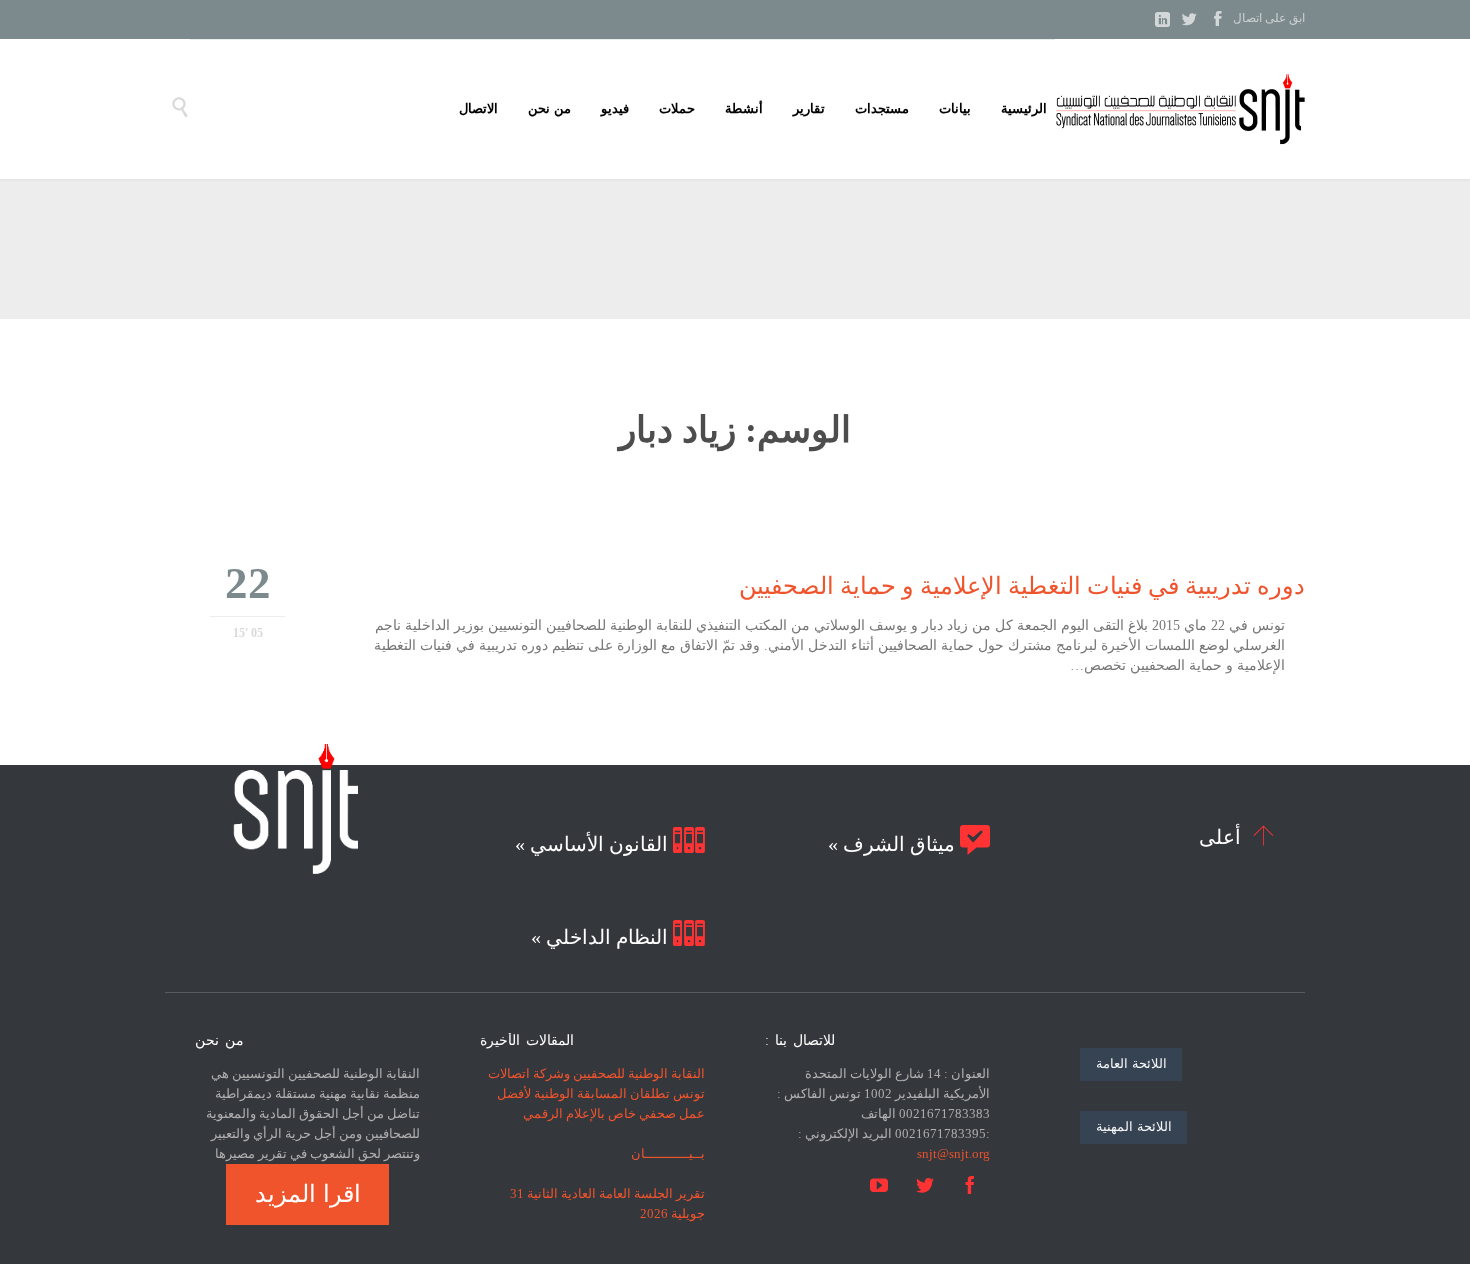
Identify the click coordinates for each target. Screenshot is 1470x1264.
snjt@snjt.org (953, 1153)
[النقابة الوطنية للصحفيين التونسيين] (1180, 109)
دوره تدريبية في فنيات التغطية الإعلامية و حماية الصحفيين (1022, 586)
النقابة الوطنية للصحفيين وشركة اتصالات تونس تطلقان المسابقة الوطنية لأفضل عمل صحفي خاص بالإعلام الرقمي (596, 1093)
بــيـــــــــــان (668, 1153)
